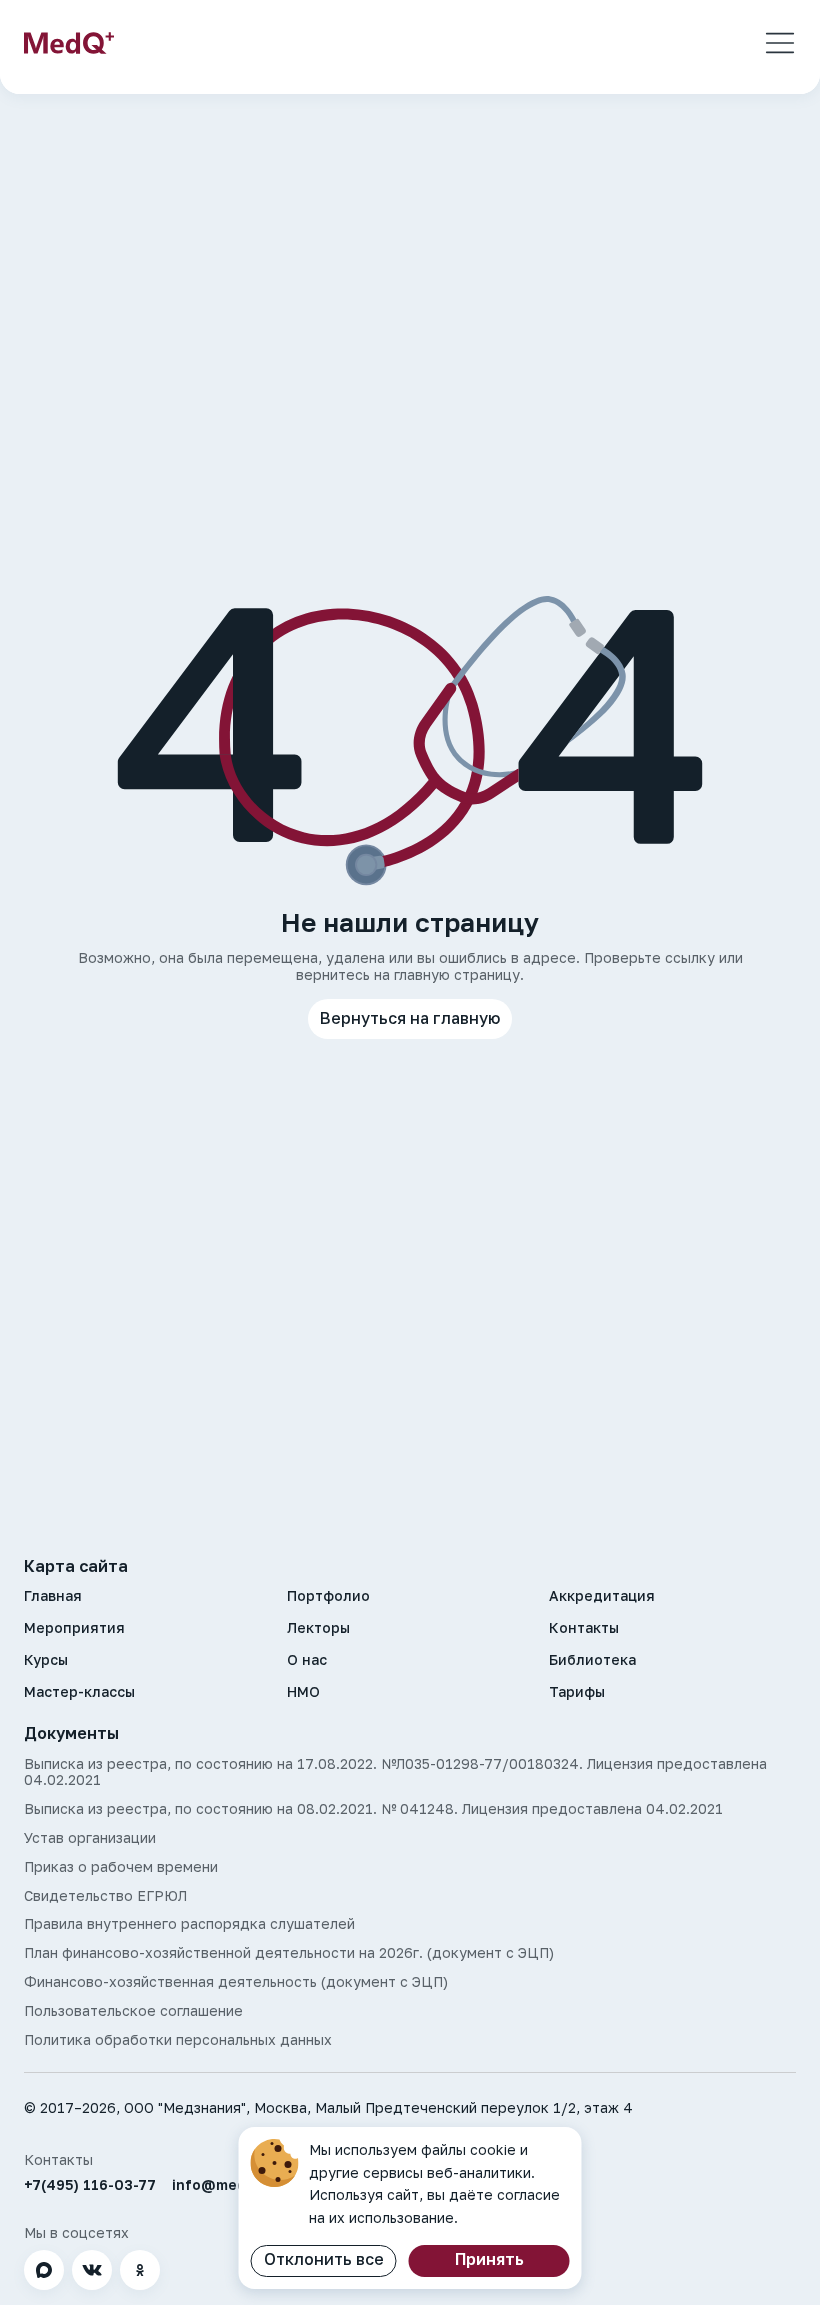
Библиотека (592, 1660)
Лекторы (318, 1628)
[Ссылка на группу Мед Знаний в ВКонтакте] (92, 2270)
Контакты (584, 1628)
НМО (303, 1692)
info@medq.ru (223, 2185)
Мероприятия (74, 1628)
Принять (489, 2259)
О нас (307, 1660)
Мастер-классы (79, 1692)
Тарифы (577, 1692)
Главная (53, 1596)
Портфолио (328, 1596)
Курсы (46, 1660)
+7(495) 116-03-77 (90, 2185)
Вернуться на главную (410, 1018)
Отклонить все (324, 2259)
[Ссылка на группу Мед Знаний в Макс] (44, 2270)
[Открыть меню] (780, 43)
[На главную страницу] (69, 43)
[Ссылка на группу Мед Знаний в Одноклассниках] (140, 2270)
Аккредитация (602, 1596)
